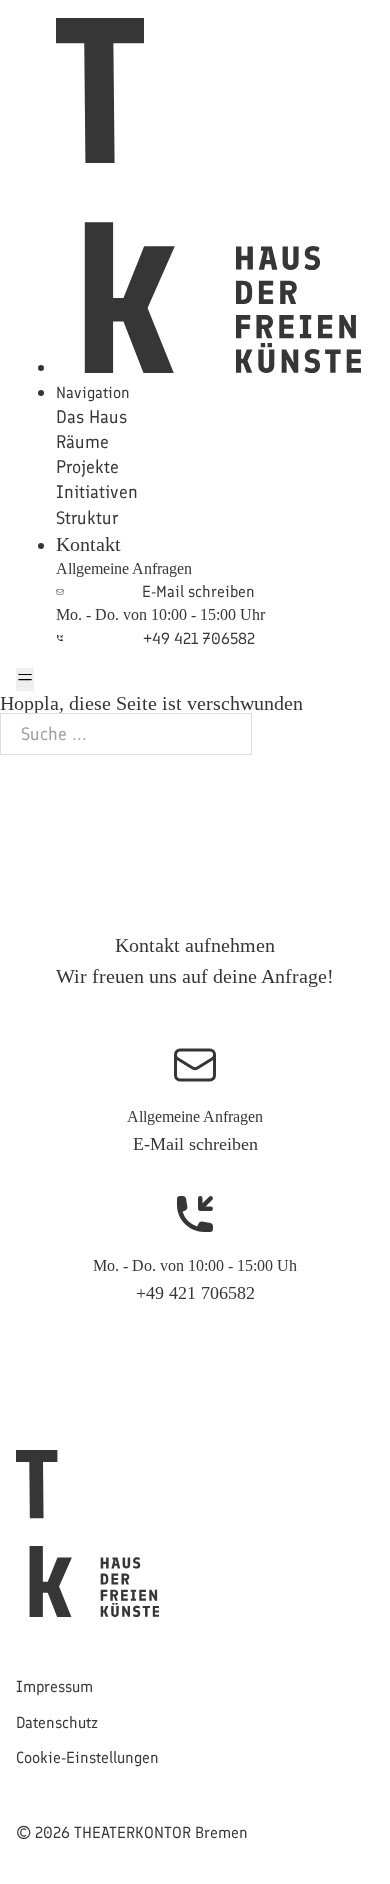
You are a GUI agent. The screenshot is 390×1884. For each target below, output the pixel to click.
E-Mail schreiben (195, 1144)
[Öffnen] (25, 679)
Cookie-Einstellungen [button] (87, 1757)
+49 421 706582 (195, 1293)
